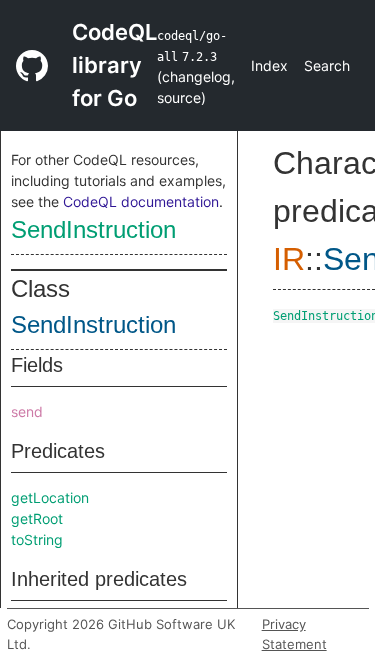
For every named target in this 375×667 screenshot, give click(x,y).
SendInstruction (93, 229)
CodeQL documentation (141, 201)
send (27, 411)
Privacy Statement (294, 634)
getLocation (50, 497)
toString (37, 539)
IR (289, 259)
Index (269, 65)
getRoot (37, 518)
